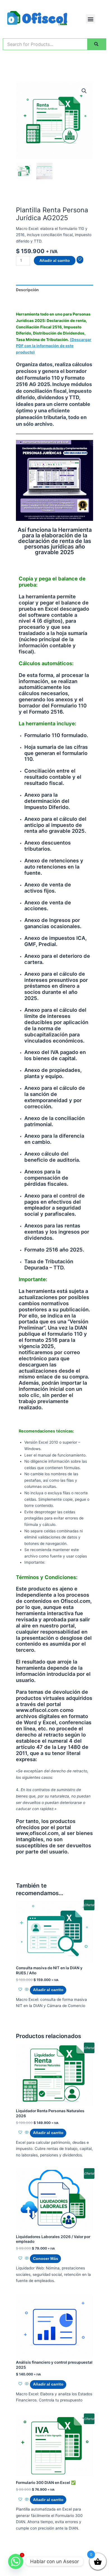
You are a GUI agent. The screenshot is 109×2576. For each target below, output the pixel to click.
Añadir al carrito (55, 261)
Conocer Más (46, 2259)
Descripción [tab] (27, 290)
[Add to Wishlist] (80, 260)
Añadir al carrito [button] (48, 1990)
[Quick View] (27, 1990)
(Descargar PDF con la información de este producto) (54, 346)
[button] (90, 19)
